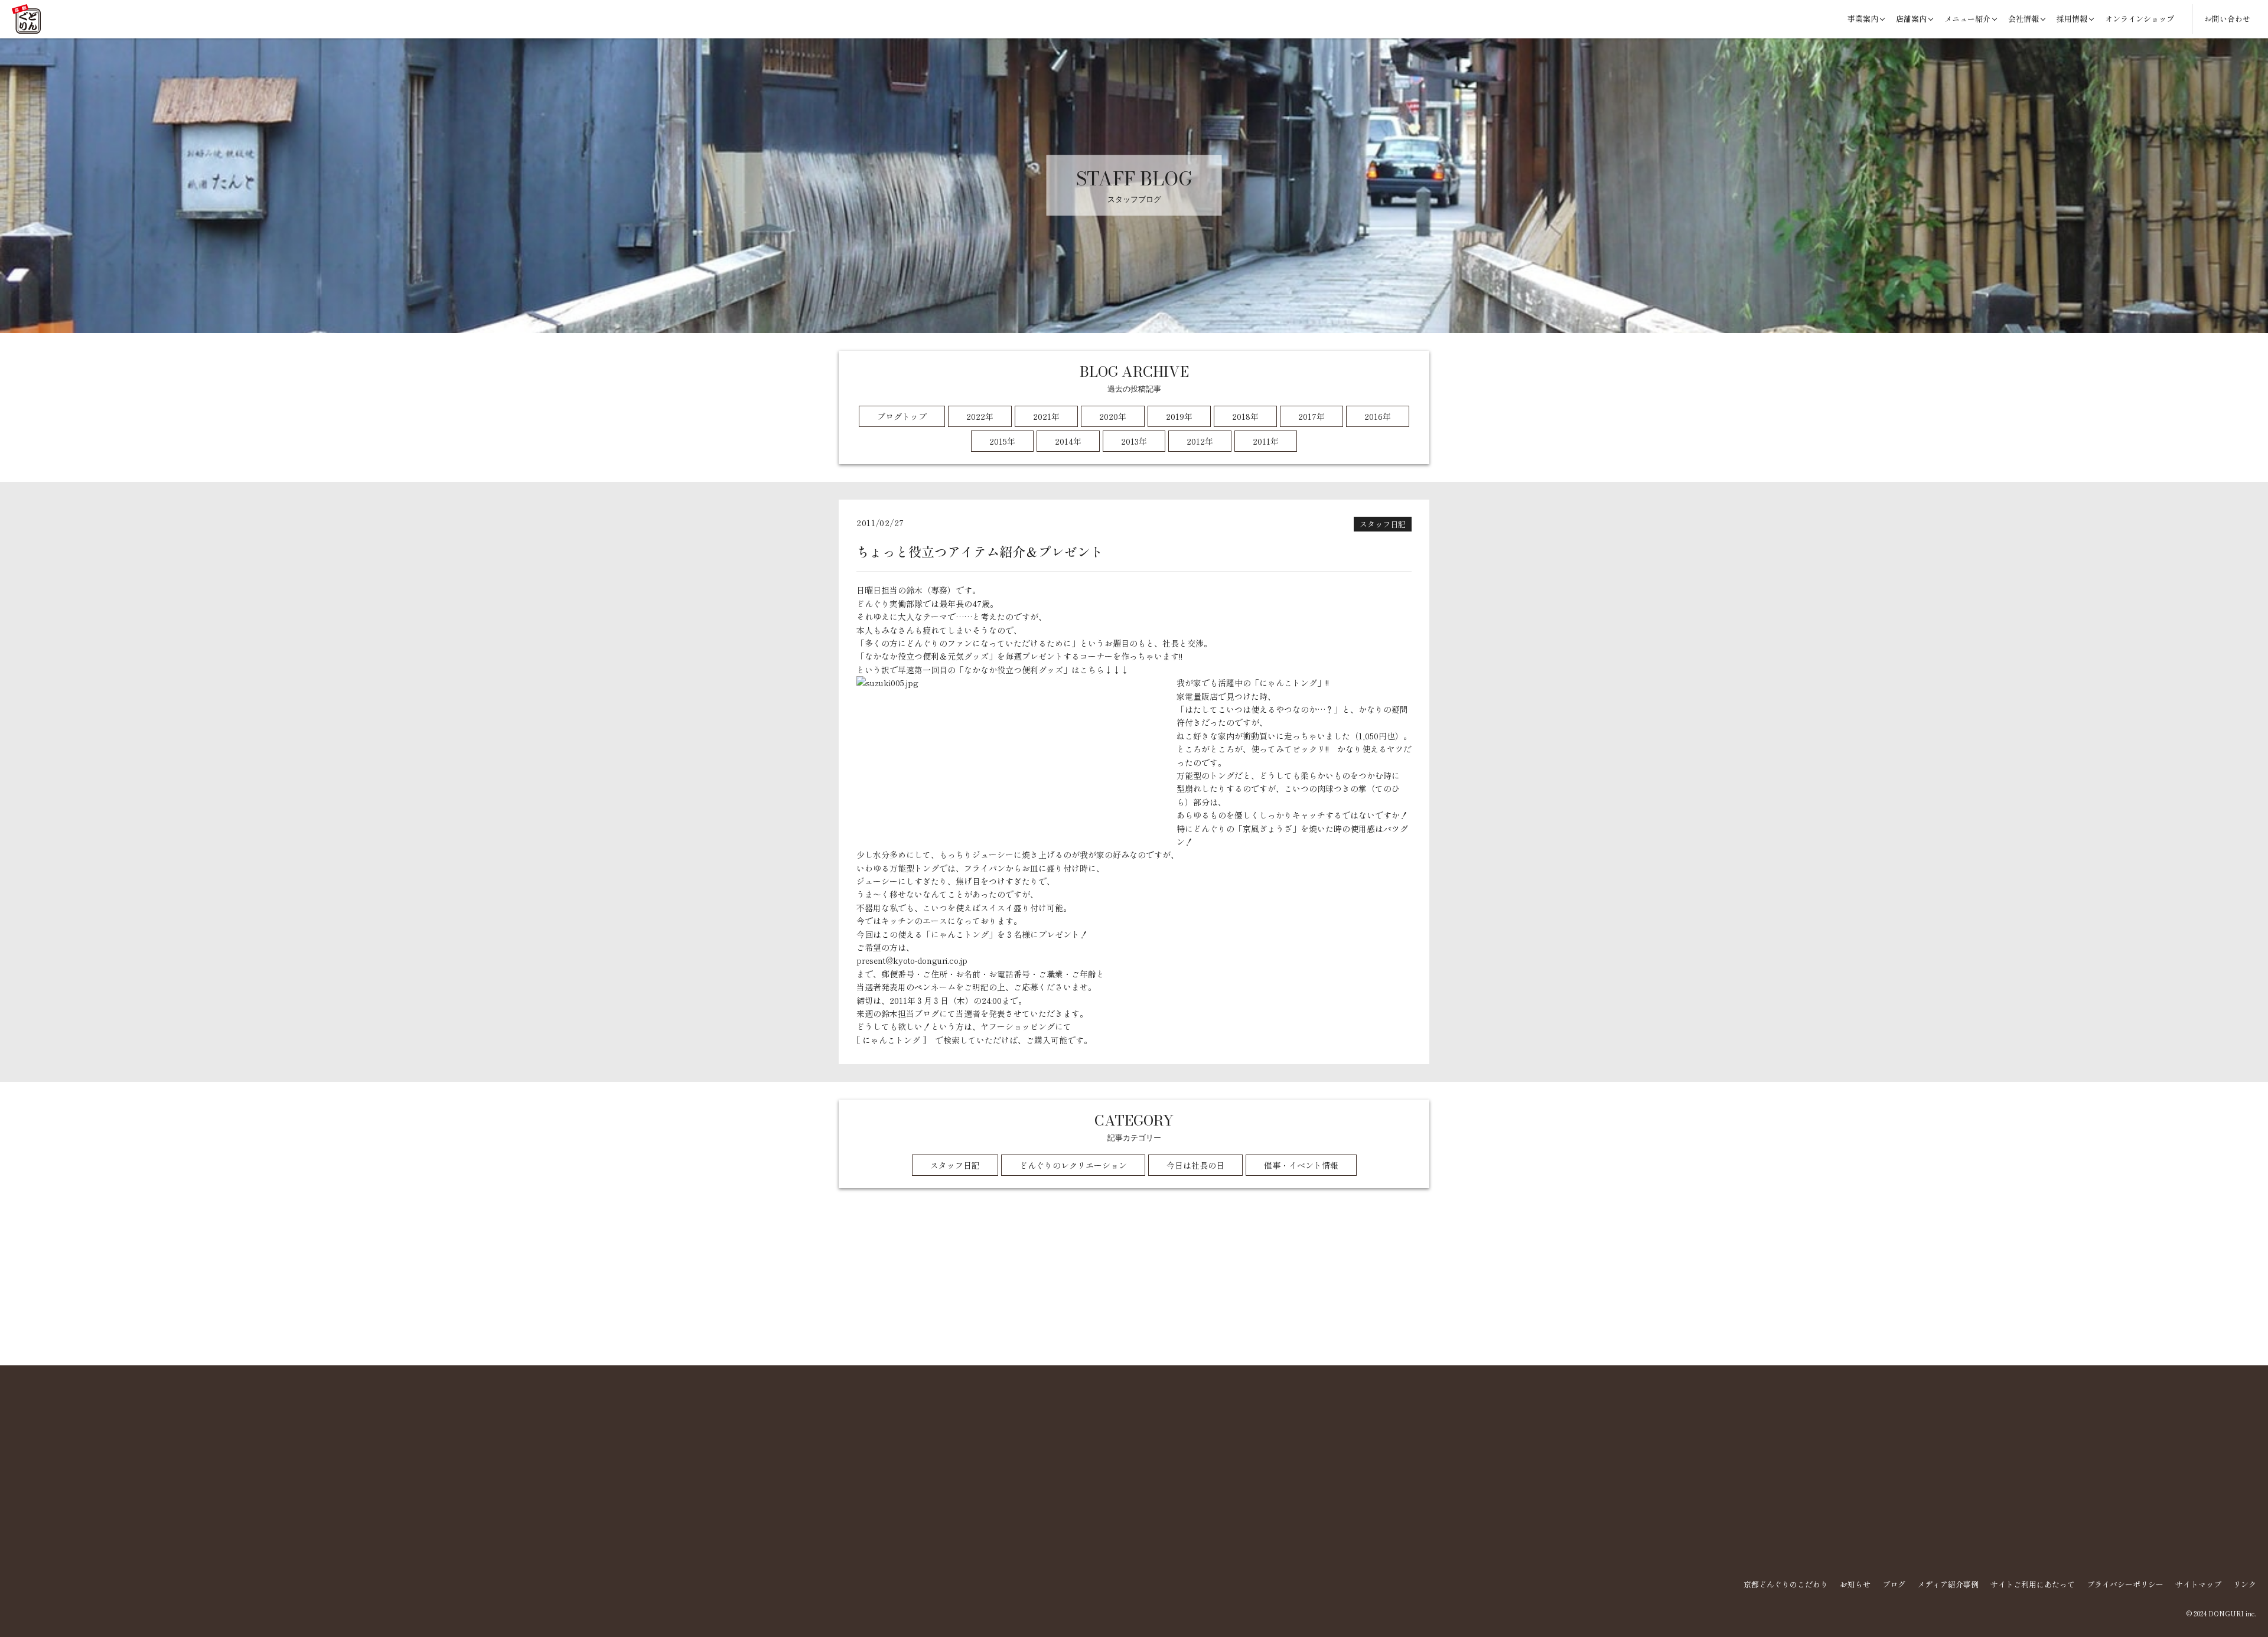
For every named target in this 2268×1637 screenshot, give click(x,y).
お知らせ (1855, 1584)
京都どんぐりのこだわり (1786, 1584)
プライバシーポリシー (2125, 1584)
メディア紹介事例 (1948, 1584)
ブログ (1894, 1584)
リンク (2245, 1584)
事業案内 (1863, 19)
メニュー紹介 (1967, 19)
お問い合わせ (2227, 19)
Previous (855, 1336)
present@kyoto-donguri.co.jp (912, 960)
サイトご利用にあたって (2033, 1584)
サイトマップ (2198, 1584)
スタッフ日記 (1383, 524)
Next (1413, 1336)
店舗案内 (1911, 19)
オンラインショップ (2140, 19)
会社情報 (2023, 19)
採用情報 (2072, 19)
